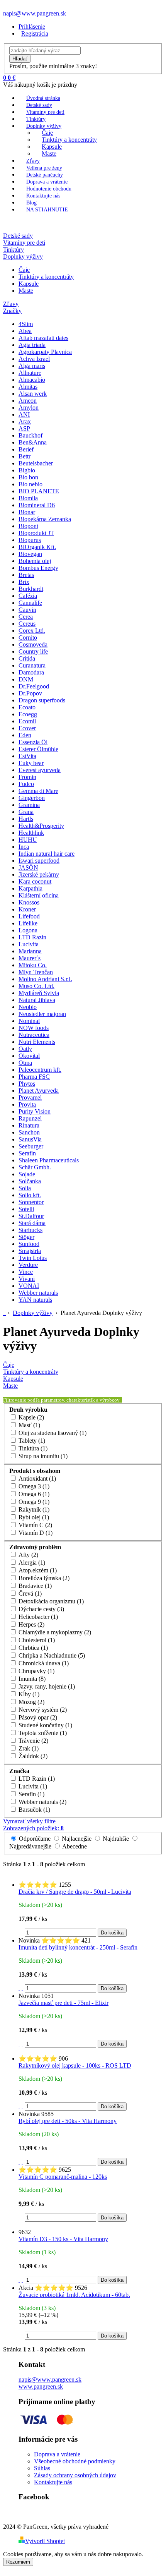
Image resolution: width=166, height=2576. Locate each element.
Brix (24, 582)
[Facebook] (4, 6)
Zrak (28, 1748)
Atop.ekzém (37, 1570)
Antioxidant (36, 1478)
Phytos (27, 1084)
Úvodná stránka (43, 98)
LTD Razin (32, 937)
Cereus (27, 624)
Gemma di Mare (38, 791)
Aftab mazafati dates (43, 338)
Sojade (27, 1174)
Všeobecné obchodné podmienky (75, 2461)
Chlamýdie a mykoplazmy (54, 1632)
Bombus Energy (38, 568)
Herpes (31, 1624)
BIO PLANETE (39, 491)
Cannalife (30, 603)
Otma (25, 1063)
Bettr (25, 456)
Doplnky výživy (44, 126)
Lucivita (29, 944)
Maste (49, 154)
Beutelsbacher (36, 463)
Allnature (30, 373)
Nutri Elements (37, 1042)
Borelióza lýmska (43, 1578)
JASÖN (28, 868)
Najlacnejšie (77, 1839)
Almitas (28, 387)
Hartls (26, 819)
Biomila (28, 498)
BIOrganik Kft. (37, 547)
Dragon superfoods (42, 700)
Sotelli (26, 1209)
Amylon (29, 408)
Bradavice (34, 1586)
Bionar (27, 512)
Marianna (30, 951)
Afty (28, 1555)
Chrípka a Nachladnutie (51, 1655)
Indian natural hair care (47, 854)
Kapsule (52, 147)
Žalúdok (32, 1756)
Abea (25, 331)
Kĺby (28, 1694)
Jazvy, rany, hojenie (46, 1686)
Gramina (29, 805)
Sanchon (29, 1132)
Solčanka (30, 1181)
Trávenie (33, 1741)
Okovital (29, 1056)
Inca (24, 847)
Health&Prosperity (41, 826)
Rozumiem (18, 2562)
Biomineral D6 (37, 505)
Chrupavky (36, 1671)
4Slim (26, 324)
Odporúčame (35, 1839)
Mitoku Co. (33, 965)
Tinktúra (32, 1448)
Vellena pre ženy (44, 168)
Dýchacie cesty (41, 1609)
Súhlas (42, 2468)
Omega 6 (33, 1494)
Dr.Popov (30, 693)
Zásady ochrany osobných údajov (75, 2475)
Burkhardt (31, 589)
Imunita (31, 1679)
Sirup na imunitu (42, 1456)
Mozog (31, 1702)
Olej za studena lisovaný (52, 1433)
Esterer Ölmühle (38, 749)
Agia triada (32, 345)
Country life (33, 651)
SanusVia (30, 1139)
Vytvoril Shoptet (45, 2541)
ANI (24, 414)
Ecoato (27, 707)
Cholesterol (36, 1640)
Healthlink (31, 833)
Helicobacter (37, 1617)
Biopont (28, 526)
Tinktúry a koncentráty (69, 140)
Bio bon (28, 477)
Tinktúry (36, 119)
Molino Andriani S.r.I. (45, 979)
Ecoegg (28, 714)
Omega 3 (33, 1486)
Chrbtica (32, 1648)
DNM (26, 679)
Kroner (27, 909)
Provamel (30, 1098)
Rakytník (33, 1509)
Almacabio (32, 380)
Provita (27, 1104)
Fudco (26, 784)
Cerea (26, 617)
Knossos (29, 902)
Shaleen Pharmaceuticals (49, 1160)
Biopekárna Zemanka (45, 519)
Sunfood (29, 1244)
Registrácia (35, 33)
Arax (25, 421)
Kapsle (30, 1417)
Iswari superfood (39, 861)
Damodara (31, 672)
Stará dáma (32, 1223)
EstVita (27, 756)
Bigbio (27, 470)
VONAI (29, 1286)
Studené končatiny (45, 1725)
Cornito (28, 638)
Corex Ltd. (32, 631)
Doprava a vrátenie (47, 182)
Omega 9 (33, 1502)
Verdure (28, 1265)
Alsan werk (33, 394)
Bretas (26, 575)
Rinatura (29, 1125)
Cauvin (27, 610)
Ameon (28, 401)
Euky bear (31, 763)
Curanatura (32, 665)
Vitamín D (35, 1533)
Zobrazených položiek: (33, 1828)
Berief (26, 449)
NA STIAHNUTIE (47, 210)
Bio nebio (30, 484)
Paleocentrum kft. (40, 1070)
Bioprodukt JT (36, 533)
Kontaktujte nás (43, 196)
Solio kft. (30, 1195)
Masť (29, 1425)
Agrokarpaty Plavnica (45, 352)
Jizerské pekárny (39, 874)
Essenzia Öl (33, 742)
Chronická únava (43, 1663)
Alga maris (32, 366)
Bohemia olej (35, 561)
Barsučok (34, 1810)
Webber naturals (38, 1293)
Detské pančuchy (45, 175)
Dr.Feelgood (34, 686)
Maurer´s (30, 958)
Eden (25, 735)
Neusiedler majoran (42, 1014)
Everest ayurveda (40, 770)
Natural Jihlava (37, 1000)
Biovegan (30, 554)
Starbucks (30, 1230)
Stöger (26, 1237)
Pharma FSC (34, 1077)
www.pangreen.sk (41, 2386)
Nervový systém (42, 1710)
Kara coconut (35, 881)
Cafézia (28, 596)
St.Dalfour (31, 1216)
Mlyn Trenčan (36, 972)
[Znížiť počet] (22, 1932)
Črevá (29, 1593)
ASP (24, 428)
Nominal (29, 1021)
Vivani (27, 1279)
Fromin (27, 777)
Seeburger (31, 1146)
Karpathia (30, 888)
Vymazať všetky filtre (29, 1821)
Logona (28, 930)
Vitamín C (35, 1525)
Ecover (27, 728)
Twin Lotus (33, 1258)
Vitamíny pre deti (45, 112)
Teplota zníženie (42, 1733)
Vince (26, 1272)
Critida (27, 658)
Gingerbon (32, 798)
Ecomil (27, 721)
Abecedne (74, 1846)
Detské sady (39, 105)
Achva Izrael (34, 359)
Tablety (31, 1441)
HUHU (28, 840)
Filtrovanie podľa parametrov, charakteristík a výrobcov (62, 1400)
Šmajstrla (30, 1251)
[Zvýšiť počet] (19, 1932)
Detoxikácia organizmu (50, 1601)
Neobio (28, 1007)
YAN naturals (35, 1300)
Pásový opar (37, 1717)
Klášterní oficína (39, 895)
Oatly (25, 1049)
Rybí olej (33, 1517)
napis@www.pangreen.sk (50, 2379)
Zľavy (33, 161)
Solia (25, 1188)
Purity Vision (35, 1111)
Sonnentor (31, 1202)
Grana (26, 812)
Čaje (47, 133)
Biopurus (30, 540)
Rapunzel (30, 1118)
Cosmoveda (33, 644)
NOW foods (34, 1028)
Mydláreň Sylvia (39, 993)
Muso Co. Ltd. (36, 986)
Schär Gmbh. (35, 1167)
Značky (12, 311)
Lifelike (28, 923)
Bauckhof (30, 435)
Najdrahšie (116, 1839)
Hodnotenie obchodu (49, 189)
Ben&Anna (33, 442)
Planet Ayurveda (39, 1091)
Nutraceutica (34, 1035)
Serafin (27, 1153)
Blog (31, 203)
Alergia (31, 1563)
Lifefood (29, 916)
